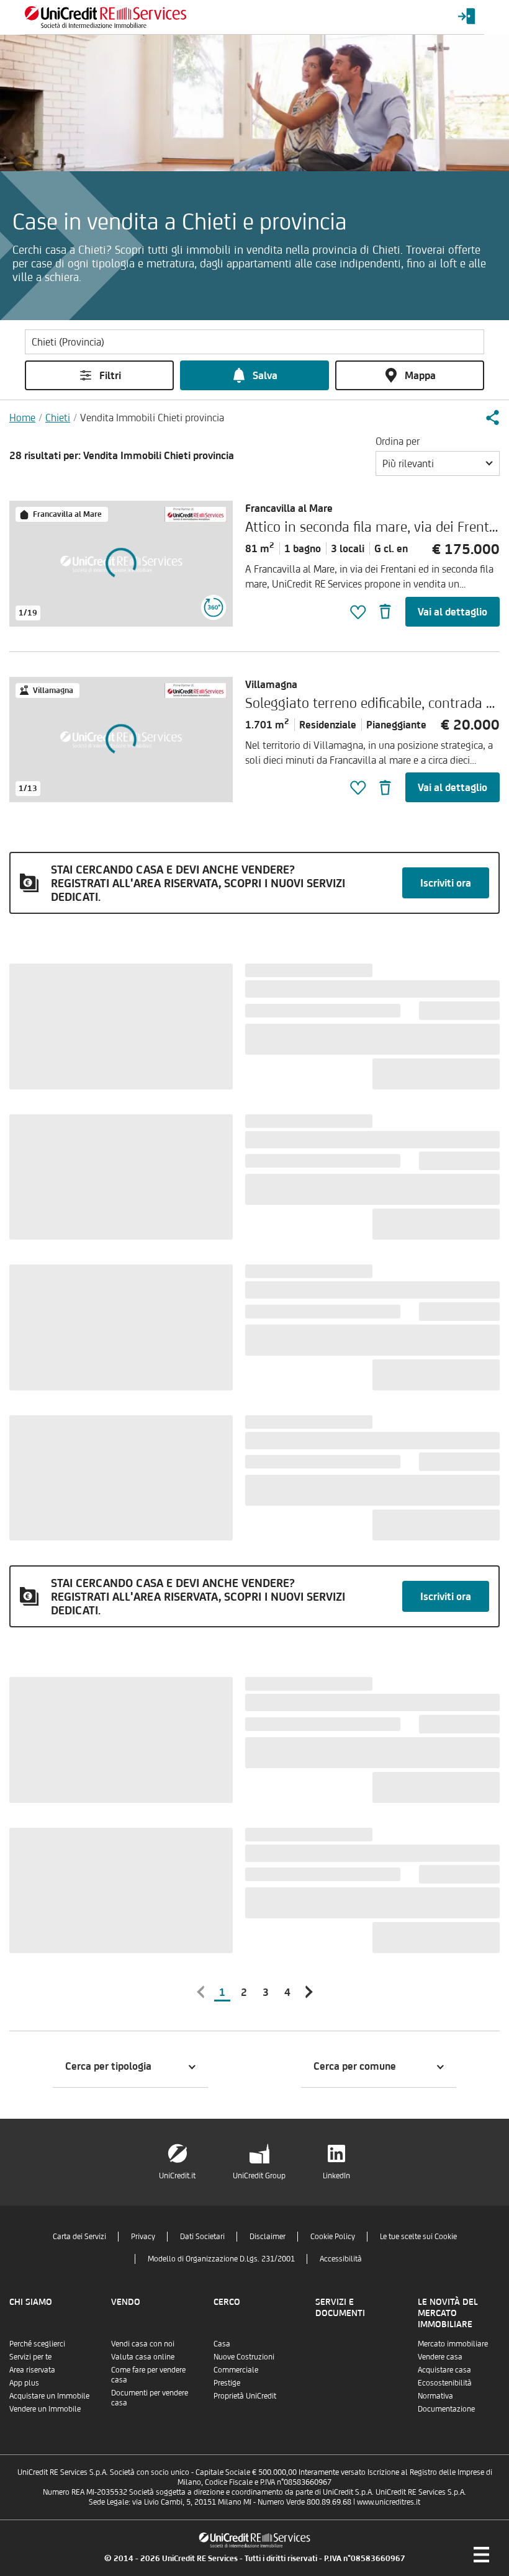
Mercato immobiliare (453, 2344)
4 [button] (287, 1992)
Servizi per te (30, 2357)
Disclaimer (268, 2236)
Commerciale (236, 2370)
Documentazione (446, 2409)
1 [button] (222, 1992)
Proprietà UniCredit (245, 2396)
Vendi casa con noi (143, 2344)
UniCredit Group (259, 2176)
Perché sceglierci (37, 2344)
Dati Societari (202, 2236)
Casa (222, 2344)
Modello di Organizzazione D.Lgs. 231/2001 (221, 2259)
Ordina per (398, 441)
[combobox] (438, 463)
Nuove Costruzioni (244, 2357)
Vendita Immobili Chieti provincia (152, 418)
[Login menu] (467, 17)
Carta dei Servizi (79, 2236)
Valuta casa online (143, 2357)
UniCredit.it (177, 2176)
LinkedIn (336, 2176)
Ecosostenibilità (445, 2383)
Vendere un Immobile (45, 2409)
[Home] (106, 17)
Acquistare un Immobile (49, 2396)
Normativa (435, 2396)
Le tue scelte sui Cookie (418, 2236)
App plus (24, 2383)
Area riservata (32, 2370)
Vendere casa (440, 2357)
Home (22, 418)
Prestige (227, 2383)
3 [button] (266, 1992)
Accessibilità (341, 2259)
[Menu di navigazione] (481, 2554)
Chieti (58, 418)
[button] (492, 418)
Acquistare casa (444, 2370)
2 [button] (244, 1992)
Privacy (143, 2236)
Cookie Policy (333, 2236)
